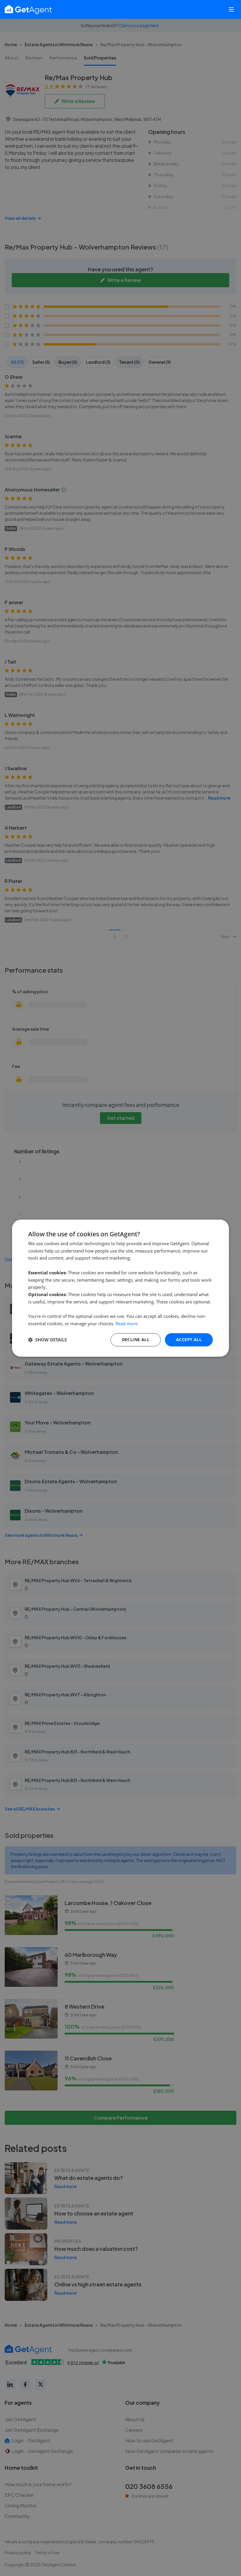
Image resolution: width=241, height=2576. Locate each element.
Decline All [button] (136, 1340)
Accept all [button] (189, 1340)
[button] (47, 1340)
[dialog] (120, 1288)
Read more (127, 1323)
